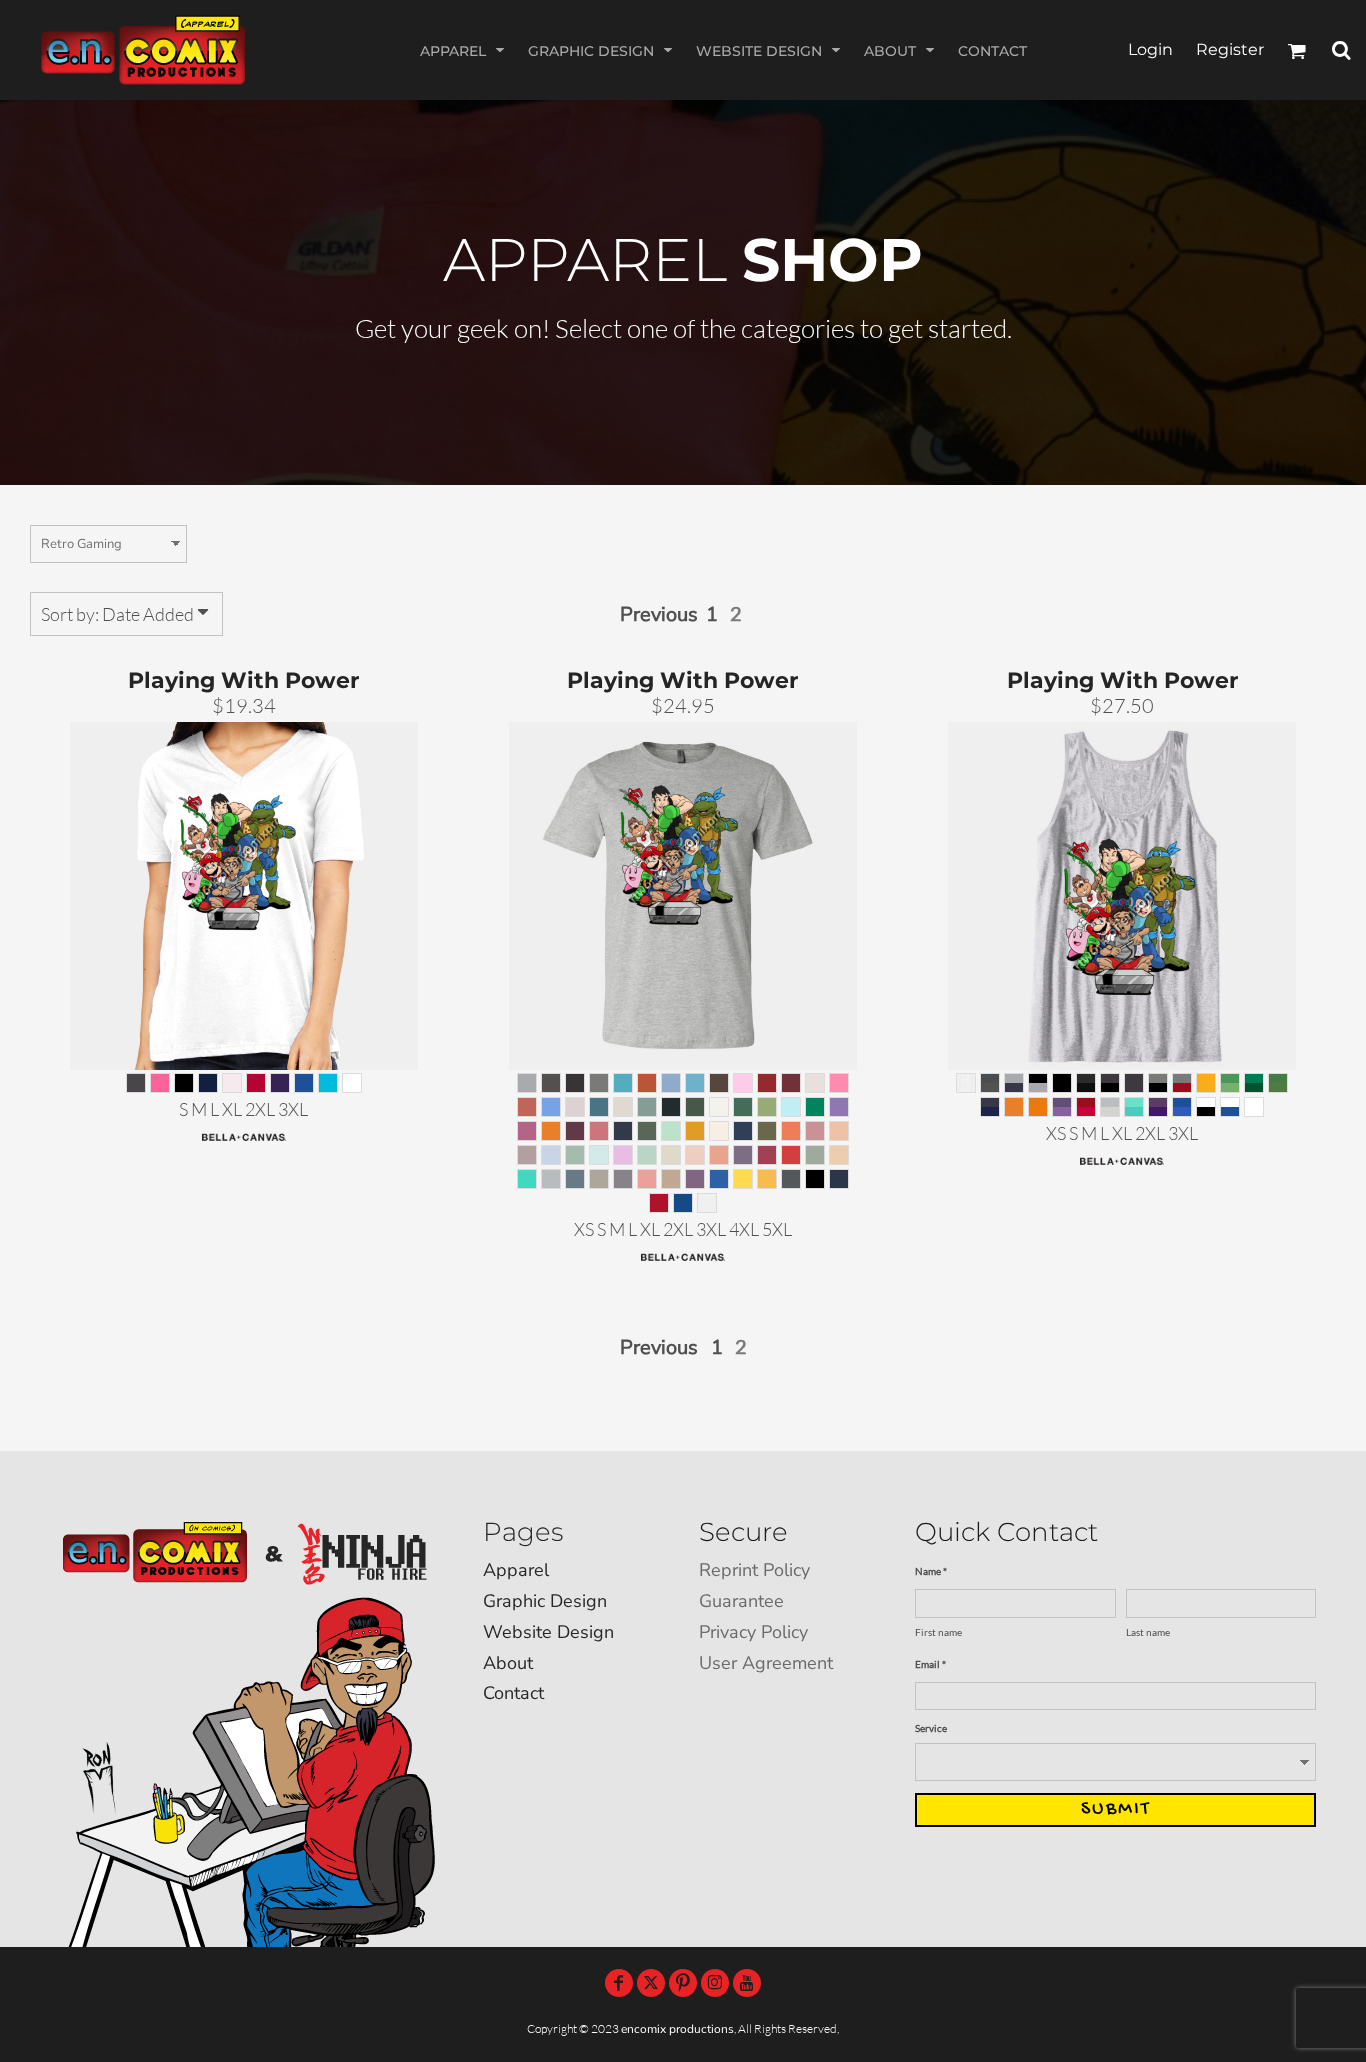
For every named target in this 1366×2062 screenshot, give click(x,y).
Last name (1148, 1632)
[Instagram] (715, 1983)
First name (938, 1632)
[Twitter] (651, 1983)
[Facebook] (619, 1983)
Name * (931, 1571)
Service (931, 1728)
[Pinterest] (683, 1983)
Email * (930, 1664)
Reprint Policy (754, 1570)
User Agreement (766, 1663)
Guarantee (741, 1601)
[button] (464, 50)
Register (1230, 49)
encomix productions (677, 2029)
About (508, 1663)
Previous (659, 614)
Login (1150, 49)
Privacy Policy (753, 1632)
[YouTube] (747, 1983)
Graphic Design (545, 1601)
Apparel (516, 1570)
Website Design (548, 1632)
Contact (513, 1693)
